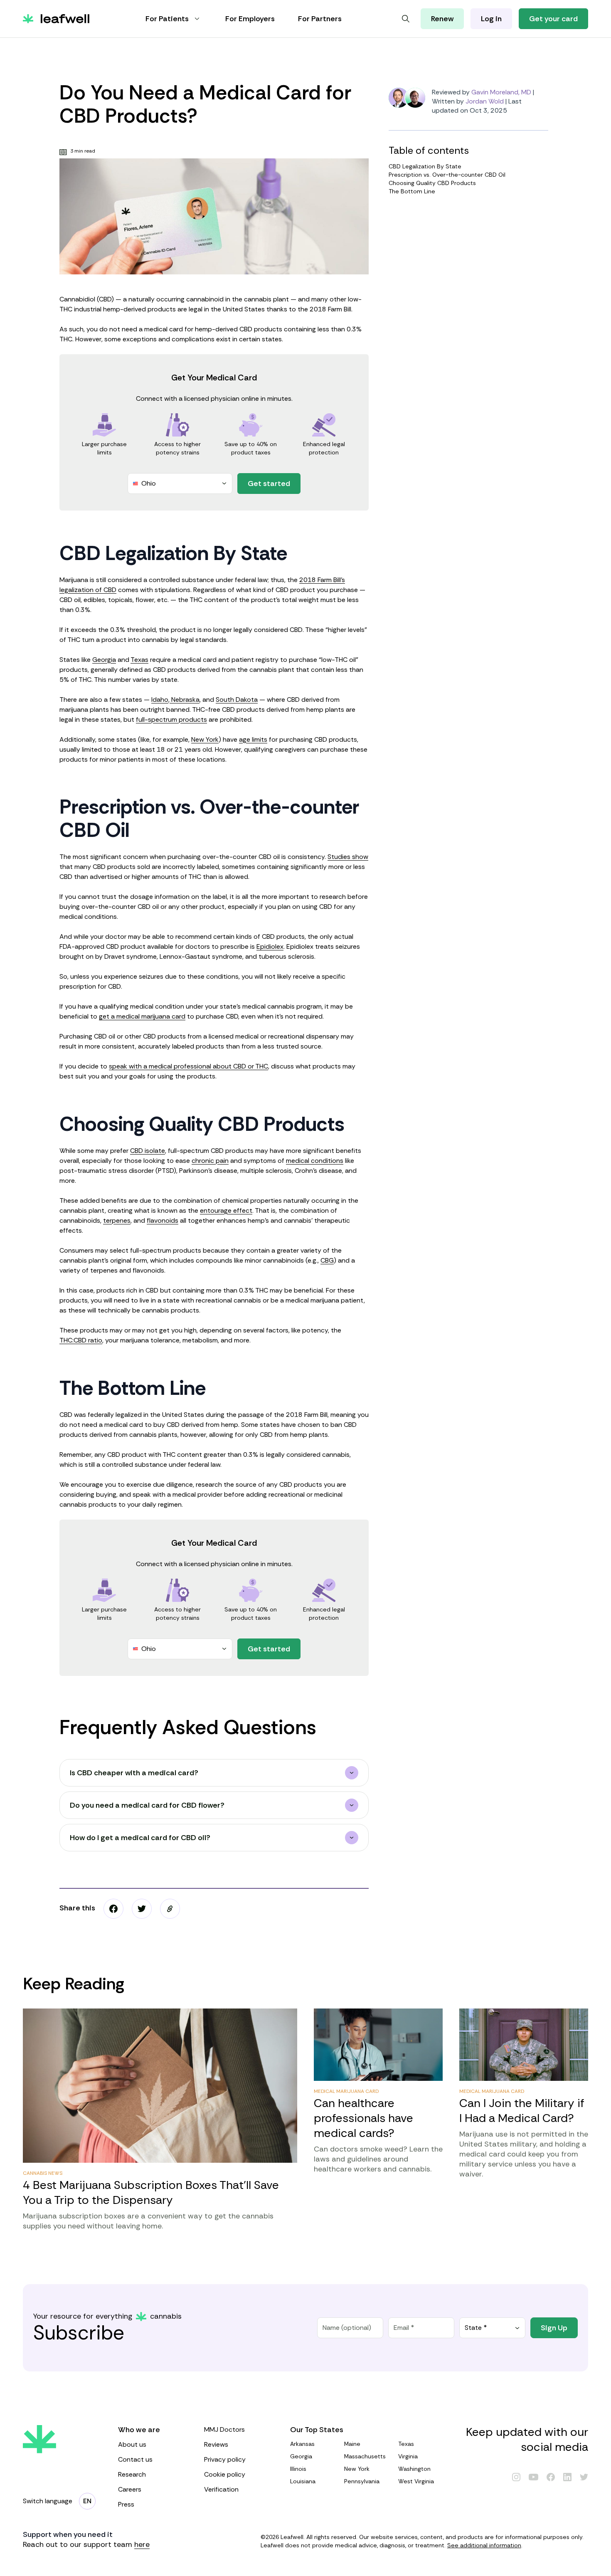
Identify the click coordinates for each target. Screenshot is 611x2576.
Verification (221, 2489)
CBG (327, 1260)
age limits (253, 739)
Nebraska (185, 700)
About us (132, 2444)
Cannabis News (43, 2173)
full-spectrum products (171, 719)
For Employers (250, 19)
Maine (352, 2444)
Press (126, 2504)
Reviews (216, 2444)
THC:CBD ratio (81, 1340)
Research (132, 2474)
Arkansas (302, 2444)
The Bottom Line (412, 191)
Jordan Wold (485, 101)
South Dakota (237, 700)
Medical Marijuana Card (346, 2091)
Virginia (408, 2456)
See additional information (484, 2545)
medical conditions (315, 1161)
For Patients (167, 19)
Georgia (104, 660)
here (142, 2544)
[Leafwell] (56, 19)
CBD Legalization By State (425, 166)
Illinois (298, 2469)
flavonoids (163, 1220)
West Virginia (416, 2481)
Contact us (135, 2459)
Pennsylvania (362, 2481)
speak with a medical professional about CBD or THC (188, 1066)
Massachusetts (365, 2456)
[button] (170, 1909)
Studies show (348, 857)
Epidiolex (270, 946)
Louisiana (303, 2481)
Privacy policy (225, 2459)
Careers (130, 2489)
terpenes (117, 1220)
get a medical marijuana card (142, 1016)
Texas (139, 660)
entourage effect (226, 1210)
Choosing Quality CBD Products (432, 183)
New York (205, 739)
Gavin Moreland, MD (501, 92)
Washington (414, 2469)
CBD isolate (148, 1151)
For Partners (320, 19)
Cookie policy (225, 2474)
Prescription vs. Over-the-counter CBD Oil (447, 175)
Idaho (160, 700)
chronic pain (210, 1161)
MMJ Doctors (224, 2429)
